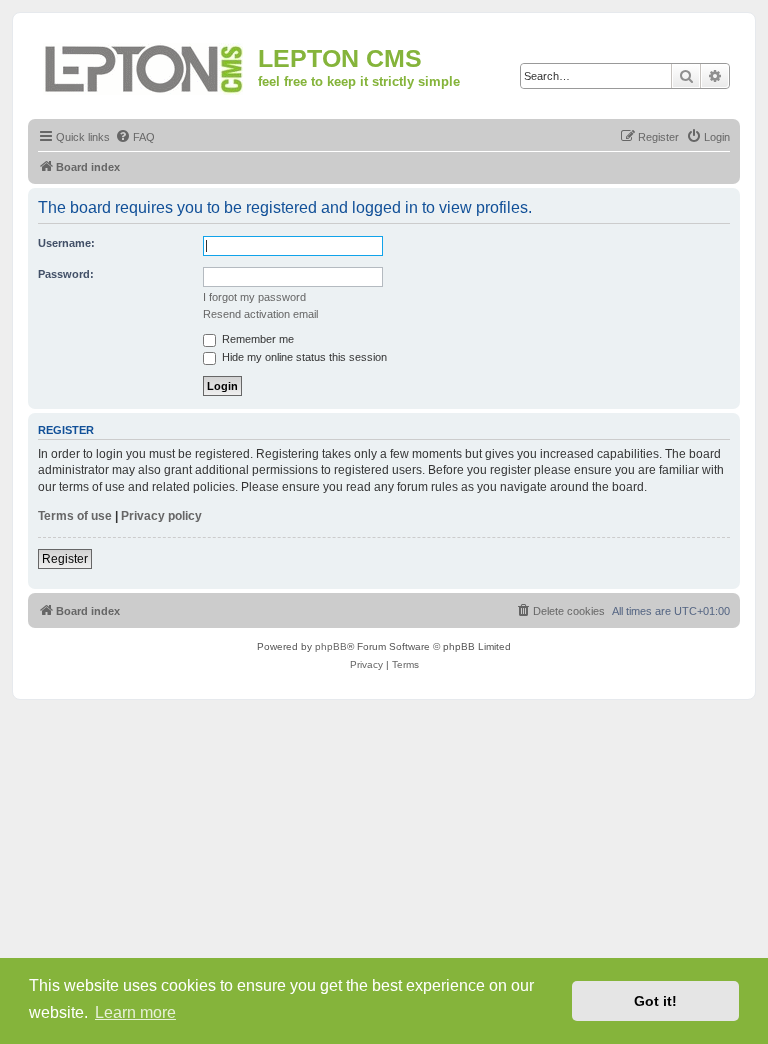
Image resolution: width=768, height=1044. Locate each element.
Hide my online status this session (303, 357)
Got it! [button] (655, 1001)
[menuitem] (135, 137)
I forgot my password (254, 297)
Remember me (256, 339)
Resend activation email (260, 314)
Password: (66, 274)
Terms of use (75, 516)
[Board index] (145, 65)
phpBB (331, 646)
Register (65, 559)
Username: (66, 243)
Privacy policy (161, 516)
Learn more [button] (135, 1012)
